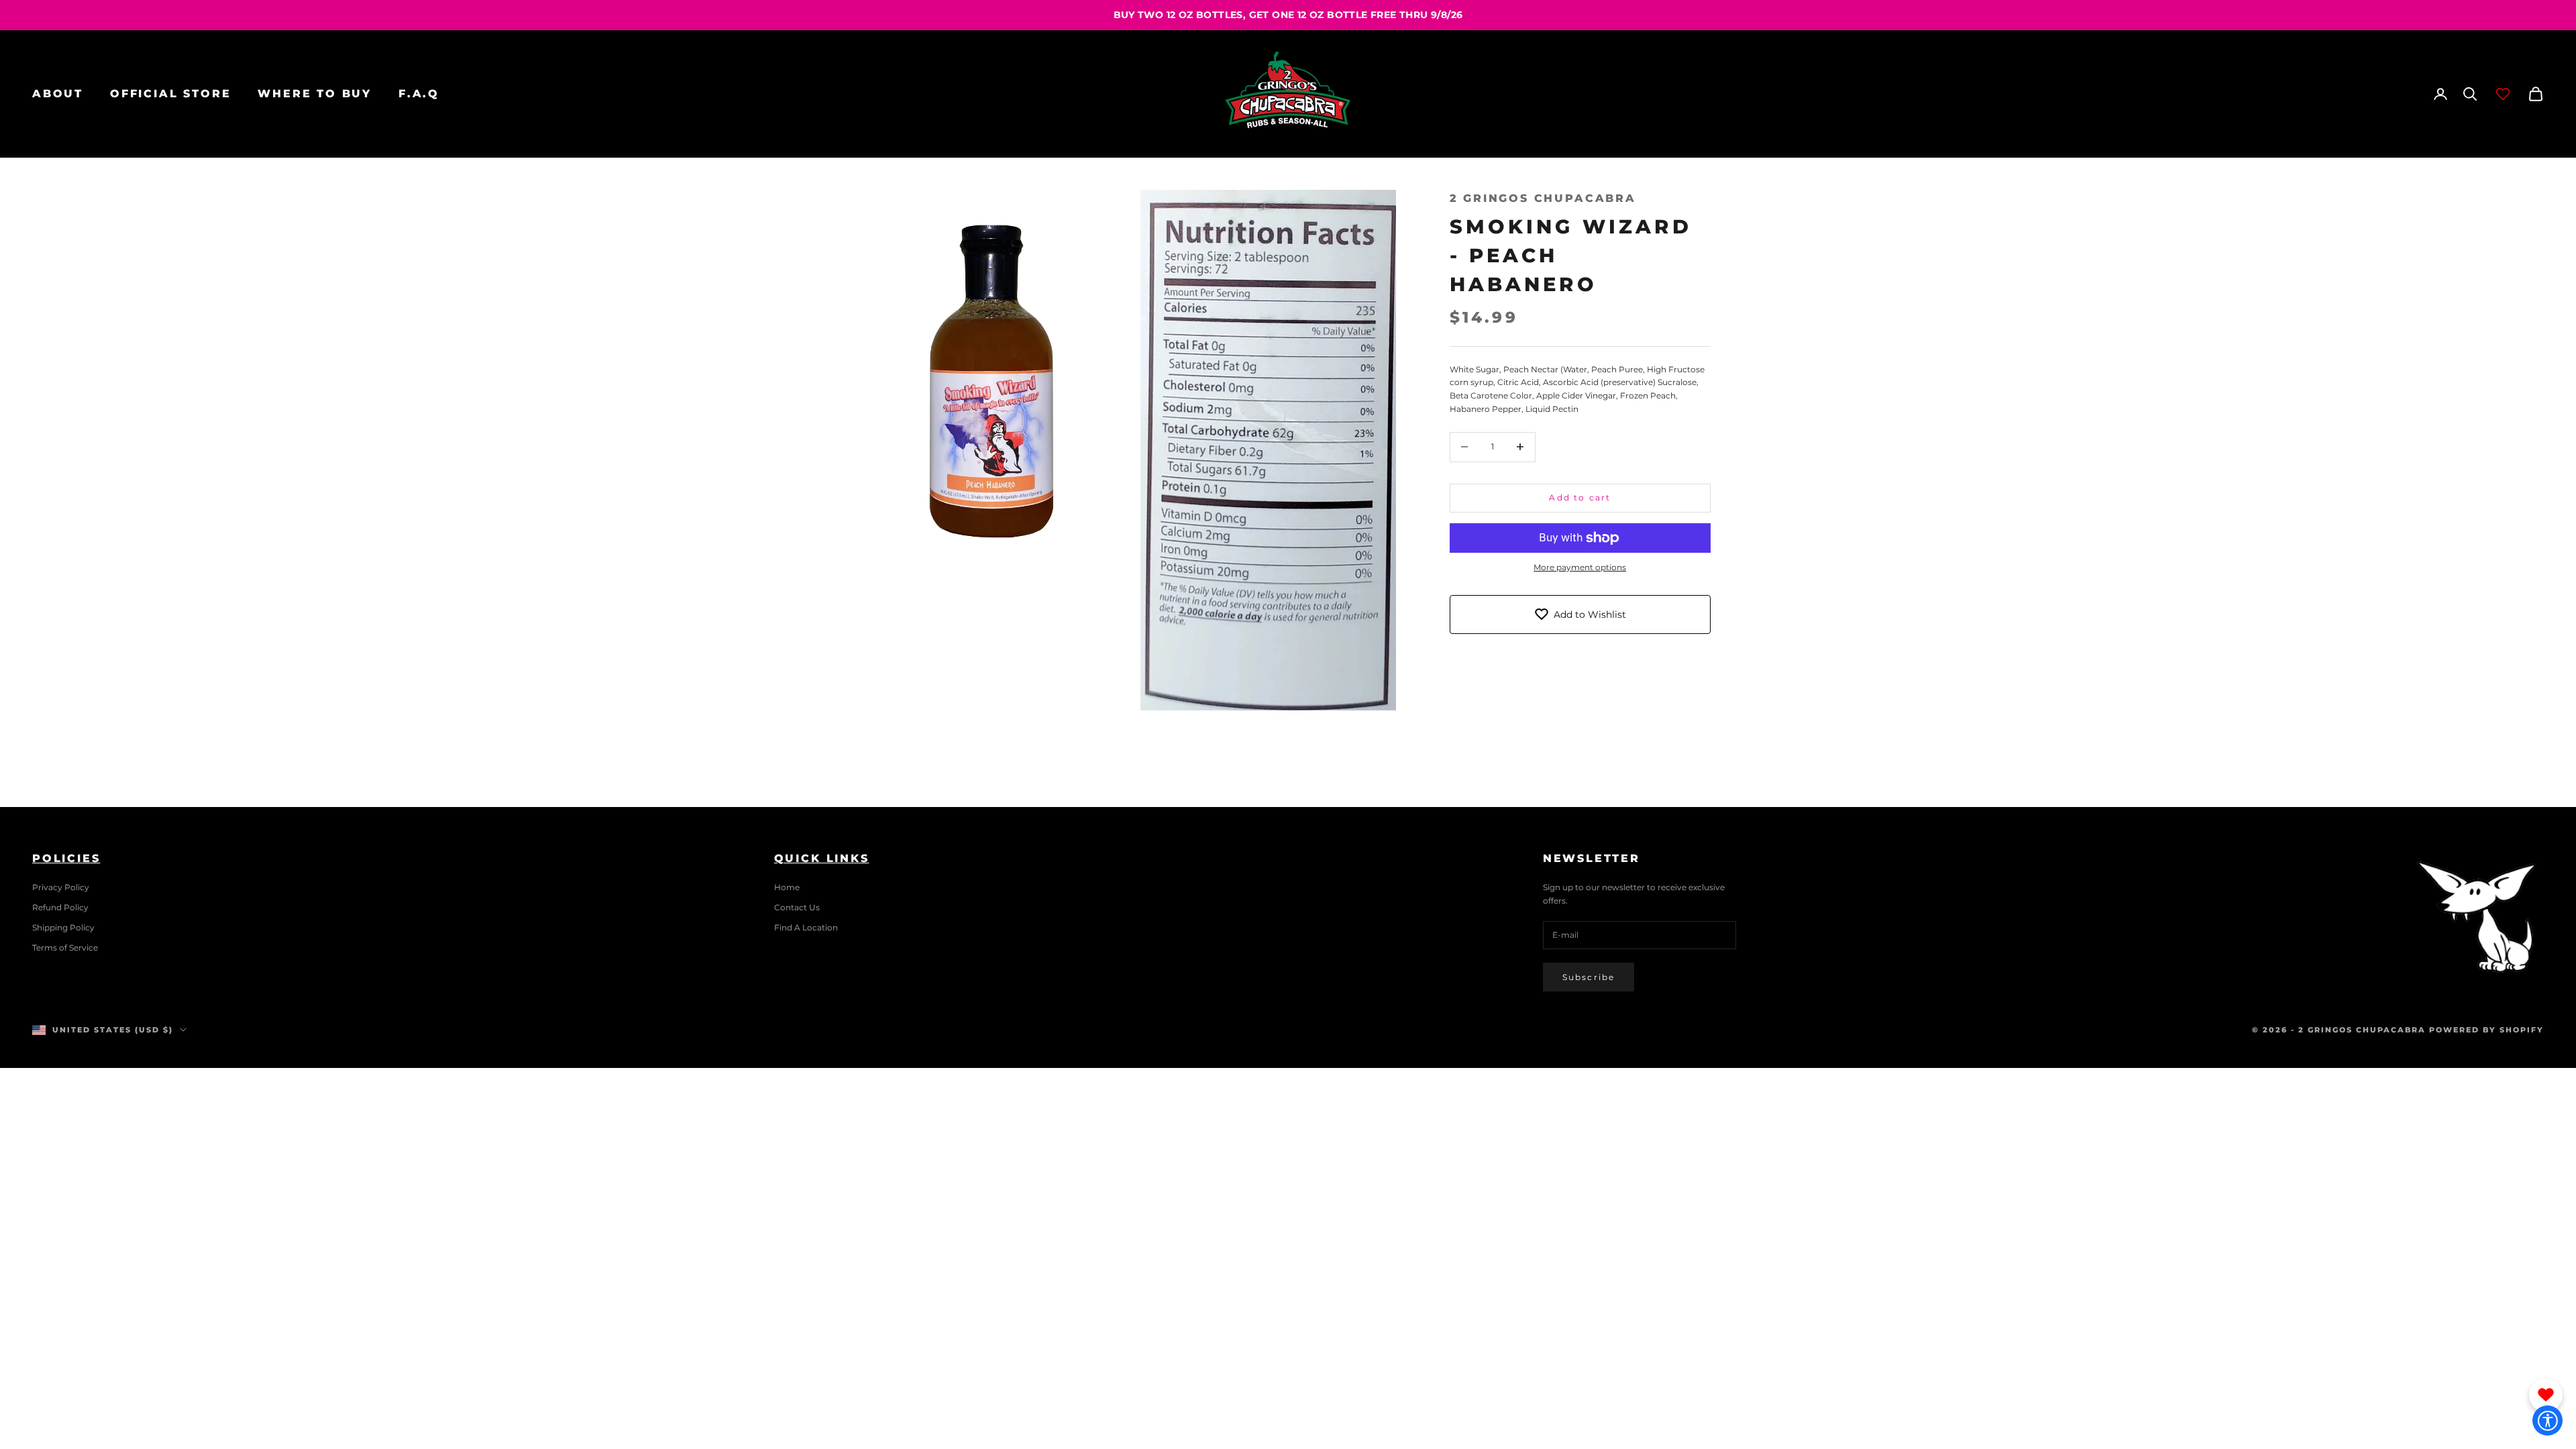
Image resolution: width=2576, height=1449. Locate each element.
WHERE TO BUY (315, 94)
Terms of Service (65, 948)
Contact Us (797, 907)
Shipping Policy (63, 927)
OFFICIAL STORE (170, 94)
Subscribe (1589, 977)
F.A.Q (419, 94)
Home (787, 887)
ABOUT (58, 94)
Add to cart (1580, 497)
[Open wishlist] (2503, 94)
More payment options (1580, 567)
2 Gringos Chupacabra (1543, 198)
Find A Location (806, 927)
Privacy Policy (61, 887)
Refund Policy (60, 907)
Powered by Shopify (2486, 1030)
